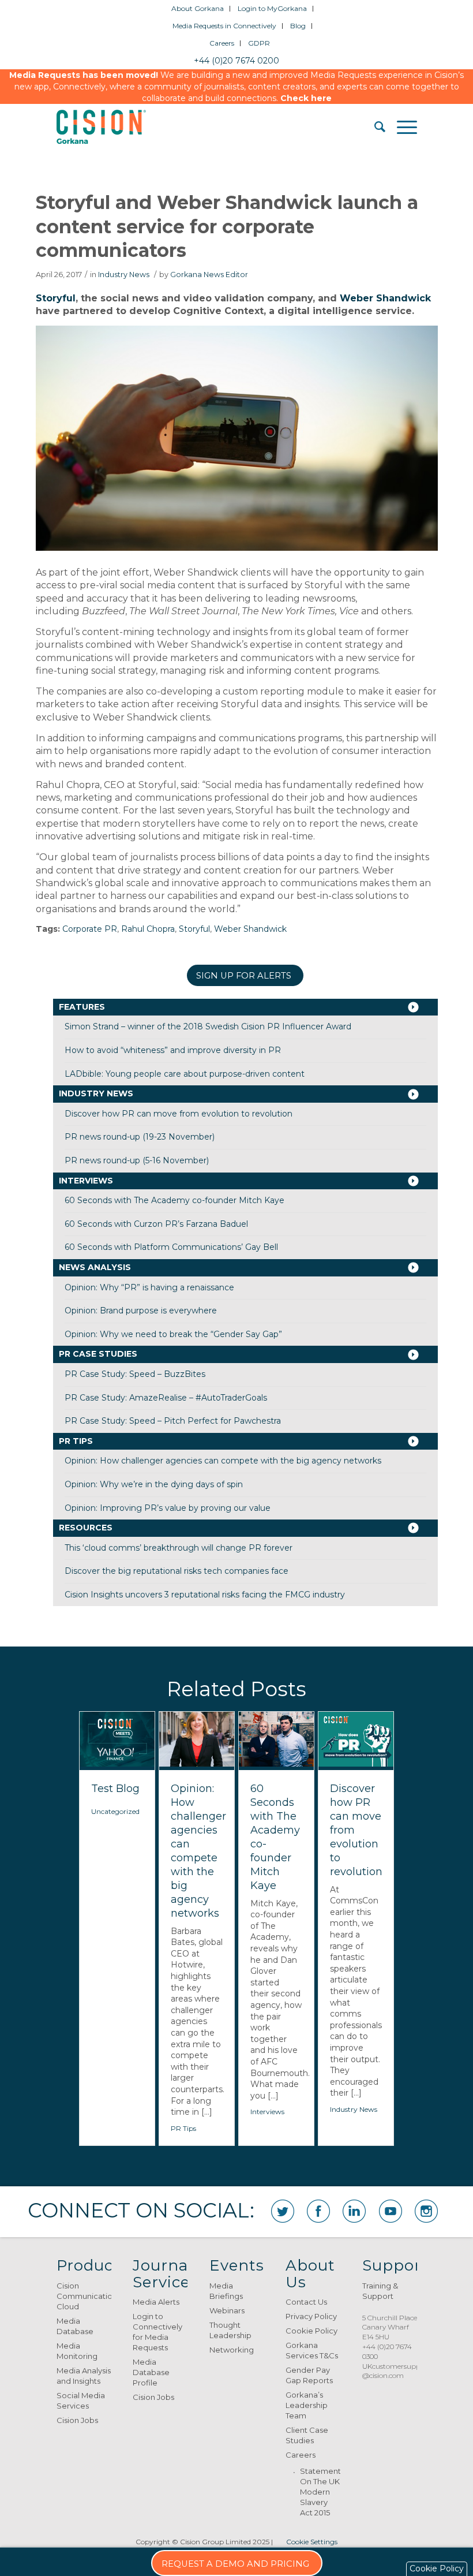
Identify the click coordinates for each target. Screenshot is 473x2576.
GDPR (259, 43)
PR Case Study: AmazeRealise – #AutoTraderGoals (166, 1398)
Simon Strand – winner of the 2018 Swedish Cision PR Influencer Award (208, 1026)
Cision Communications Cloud (84, 2296)
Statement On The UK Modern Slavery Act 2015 (320, 2492)
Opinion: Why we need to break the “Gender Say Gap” (173, 1334)
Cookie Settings (312, 2542)
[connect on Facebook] (318, 2211)
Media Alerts (156, 2302)
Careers (222, 43)
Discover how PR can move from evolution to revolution (179, 1114)
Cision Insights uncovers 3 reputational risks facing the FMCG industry (205, 1595)
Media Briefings (226, 2291)
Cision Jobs (77, 2420)
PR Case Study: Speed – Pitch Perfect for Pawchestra (173, 1421)
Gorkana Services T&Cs (312, 2350)
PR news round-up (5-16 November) (137, 1160)
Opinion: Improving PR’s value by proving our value (168, 1508)
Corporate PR (90, 929)
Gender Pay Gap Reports (309, 2375)
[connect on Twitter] (283, 2211)
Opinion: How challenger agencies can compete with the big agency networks (223, 1461)
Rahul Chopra (148, 929)
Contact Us (306, 2302)
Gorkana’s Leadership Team (307, 2405)
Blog (298, 26)
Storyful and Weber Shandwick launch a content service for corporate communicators (227, 226)
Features (82, 1007)
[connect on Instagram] (426, 2211)
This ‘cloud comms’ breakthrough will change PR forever (179, 1548)
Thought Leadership (230, 2330)
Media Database (75, 2326)
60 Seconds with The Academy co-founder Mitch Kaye (174, 1200)
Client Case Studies (307, 2435)
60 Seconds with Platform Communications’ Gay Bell (171, 1247)
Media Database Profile (151, 2372)
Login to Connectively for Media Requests (157, 2332)
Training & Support (380, 2291)
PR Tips (76, 1441)
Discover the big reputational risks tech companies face (177, 1571)
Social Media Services (81, 2400)
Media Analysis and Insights (84, 2376)
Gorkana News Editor (209, 275)
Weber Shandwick (385, 298)
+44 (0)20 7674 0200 (236, 61)
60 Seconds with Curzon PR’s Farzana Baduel (156, 1224)
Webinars (227, 2310)
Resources (86, 1528)
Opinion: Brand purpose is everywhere (141, 1311)
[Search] (374, 127)
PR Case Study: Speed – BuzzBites (135, 1374)
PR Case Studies (98, 1354)
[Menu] (401, 127)
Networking (232, 2350)
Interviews (86, 1181)
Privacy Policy (311, 2316)
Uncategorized (115, 1811)
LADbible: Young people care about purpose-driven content (185, 1074)
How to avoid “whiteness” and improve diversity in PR (173, 1050)
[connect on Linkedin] (354, 2211)
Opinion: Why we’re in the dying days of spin (154, 1484)
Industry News (124, 275)
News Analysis (95, 1267)
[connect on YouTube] (391, 2211)
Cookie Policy (311, 2331)
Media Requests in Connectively (224, 26)
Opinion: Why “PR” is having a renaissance (149, 1287)
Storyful (56, 298)
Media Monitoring (77, 2351)
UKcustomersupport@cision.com (396, 2371)
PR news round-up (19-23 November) (140, 1137)
